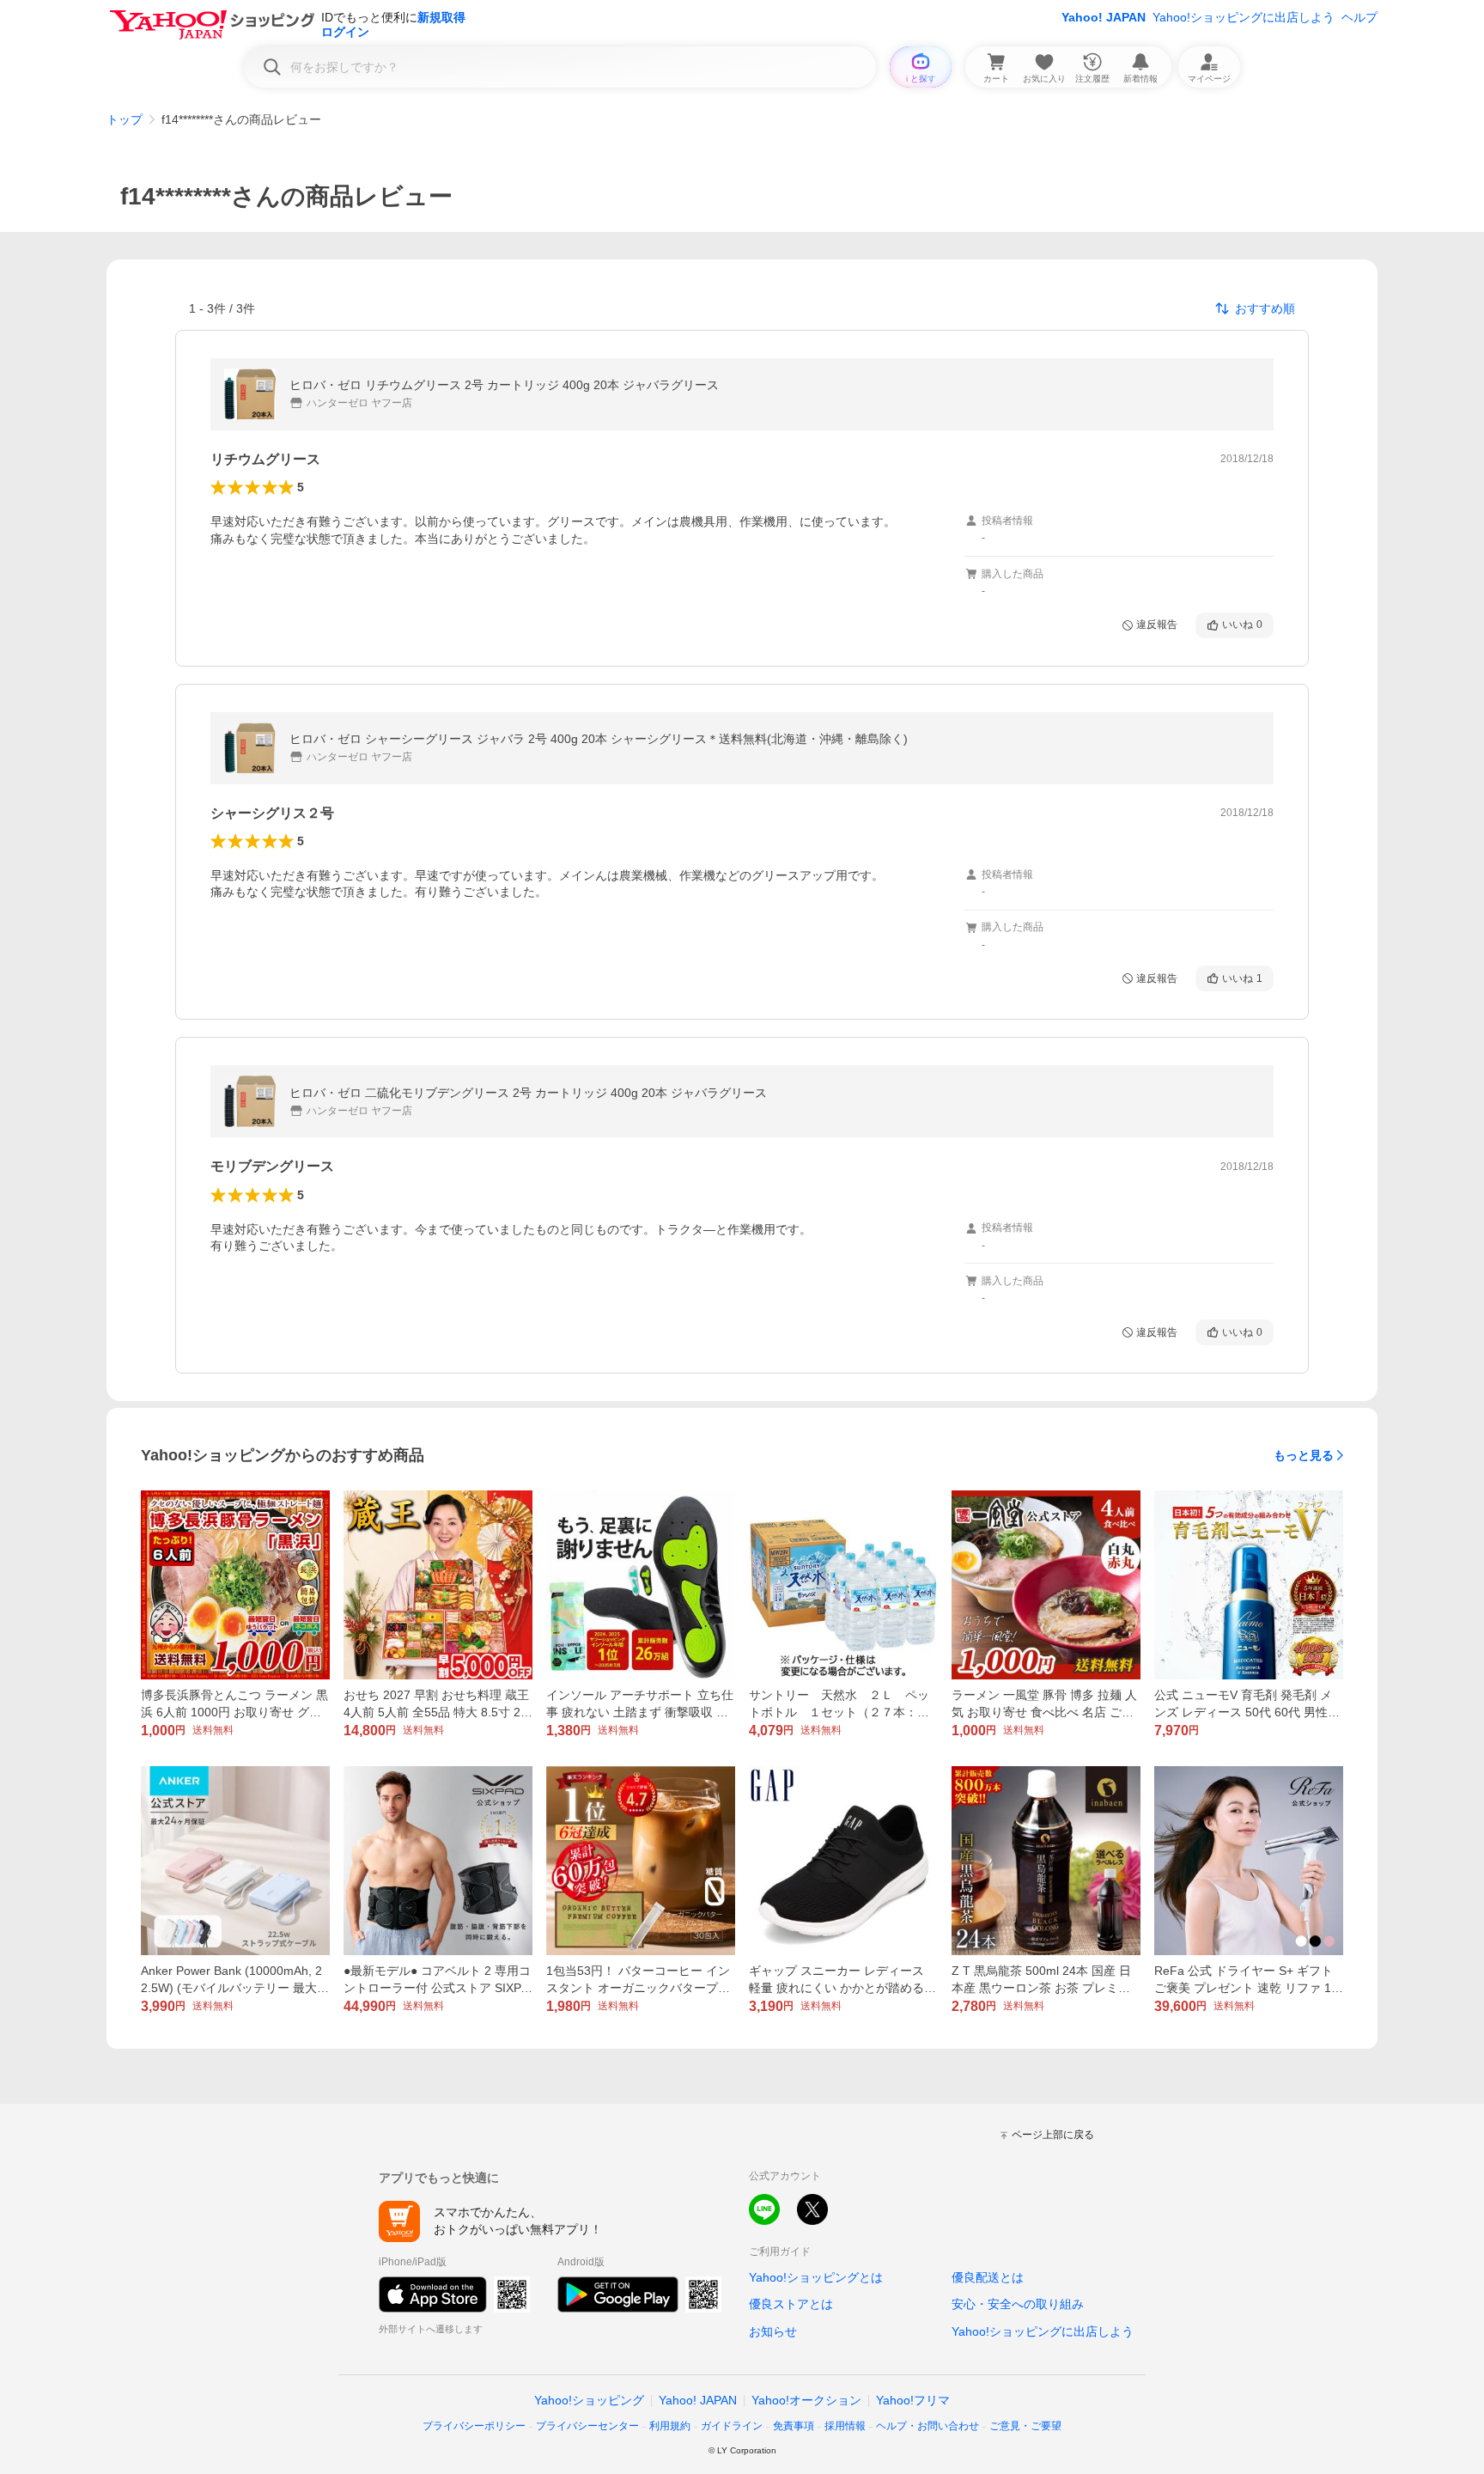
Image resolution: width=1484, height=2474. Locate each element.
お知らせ (773, 2331)
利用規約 (670, 2426)
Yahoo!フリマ (913, 2400)
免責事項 (794, 2426)
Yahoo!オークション (806, 2400)
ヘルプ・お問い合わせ (927, 2426)
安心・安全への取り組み (1018, 2304)
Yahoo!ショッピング (589, 2400)
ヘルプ (1359, 17)
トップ (125, 119)
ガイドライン (732, 2426)
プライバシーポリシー (474, 2426)
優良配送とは (988, 2277)
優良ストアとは (791, 2304)
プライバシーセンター (587, 2426)
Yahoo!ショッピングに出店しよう (1244, 17)
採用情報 (845, 2426)
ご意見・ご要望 (1025, 2426)
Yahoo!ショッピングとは (816, 2277)
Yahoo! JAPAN (1104, 17)
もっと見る (1304, 1455)
